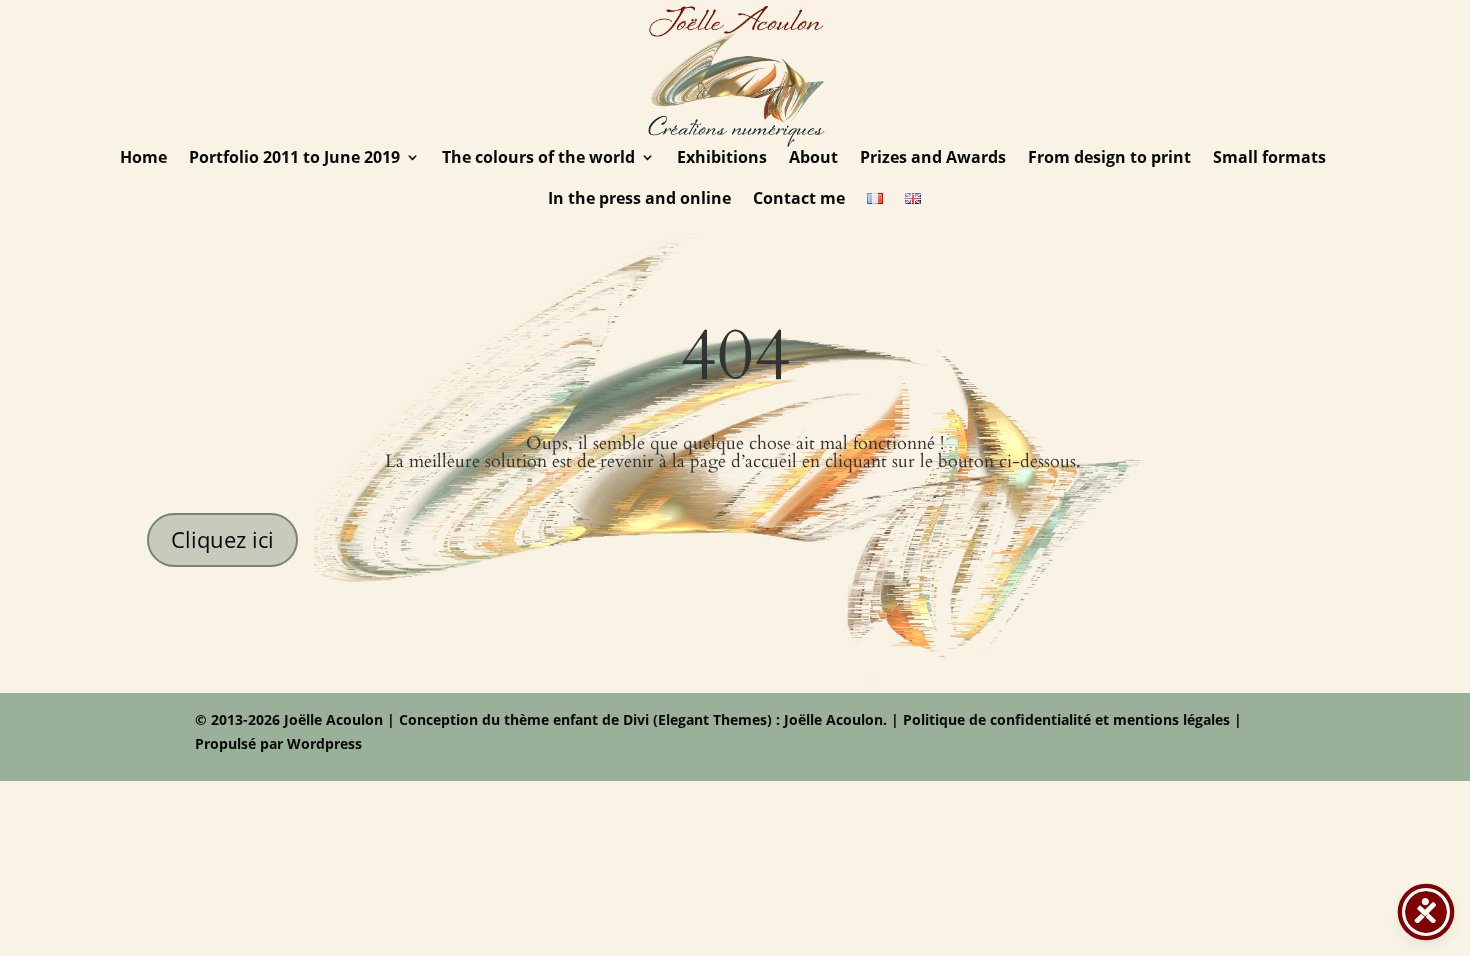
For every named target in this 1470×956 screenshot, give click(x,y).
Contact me (799, 200)
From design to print (1109, 159)
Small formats (1269, 159)
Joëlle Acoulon (831, 719)
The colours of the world (538, 159)
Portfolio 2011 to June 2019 (294, 159)
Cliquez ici (222, 539)
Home (143, 159)
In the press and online (639, 200)
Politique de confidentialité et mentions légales (1066, 719)
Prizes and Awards (933, 159)
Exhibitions (722, 159)
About (813, 159)
